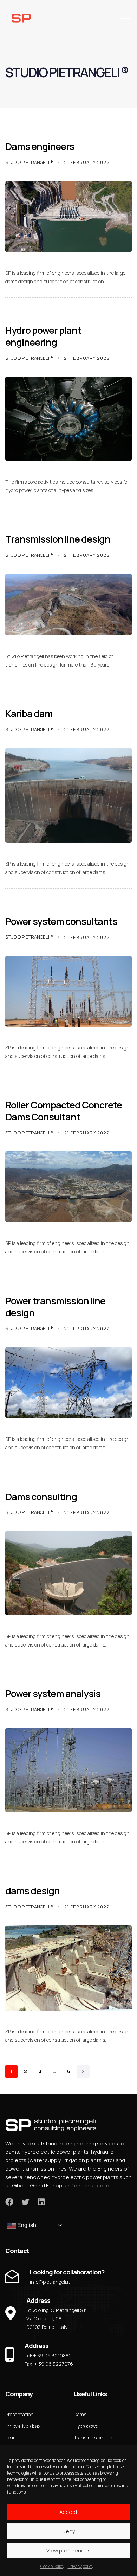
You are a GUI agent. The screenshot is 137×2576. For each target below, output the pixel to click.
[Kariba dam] (68, 795)
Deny (69, 2531)
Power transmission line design (55, 1307)
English (26, 2225)
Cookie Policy (52, 2566)
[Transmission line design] (68, 604)
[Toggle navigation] (107, 18)
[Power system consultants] (68, 991)
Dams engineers (40, 146)
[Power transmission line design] (68, 1383)
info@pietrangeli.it (50, 2282)
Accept (68, 2512)
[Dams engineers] (68, 216)
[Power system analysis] (68, 1770)
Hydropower (87, 2426)
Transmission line (93, 2438)
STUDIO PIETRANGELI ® (29, 162)
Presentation (19, 2414)
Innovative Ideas (23, 2426)
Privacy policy (81, 2566)
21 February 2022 (87, 162)
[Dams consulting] (68, 1573)
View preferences (68, 2551)
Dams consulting (41, 1496)
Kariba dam (29, 713)
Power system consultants (61, 921)
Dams (80, 2414)
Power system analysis (53, 1693)
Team (11, 2438)
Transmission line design (58, 539)
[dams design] (68, 1968)
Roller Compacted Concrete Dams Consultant (64, 1111)
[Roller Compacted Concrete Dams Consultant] (68, 1187)
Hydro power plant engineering (43, 336)
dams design (32, 1891)
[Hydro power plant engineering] (68, 419)
